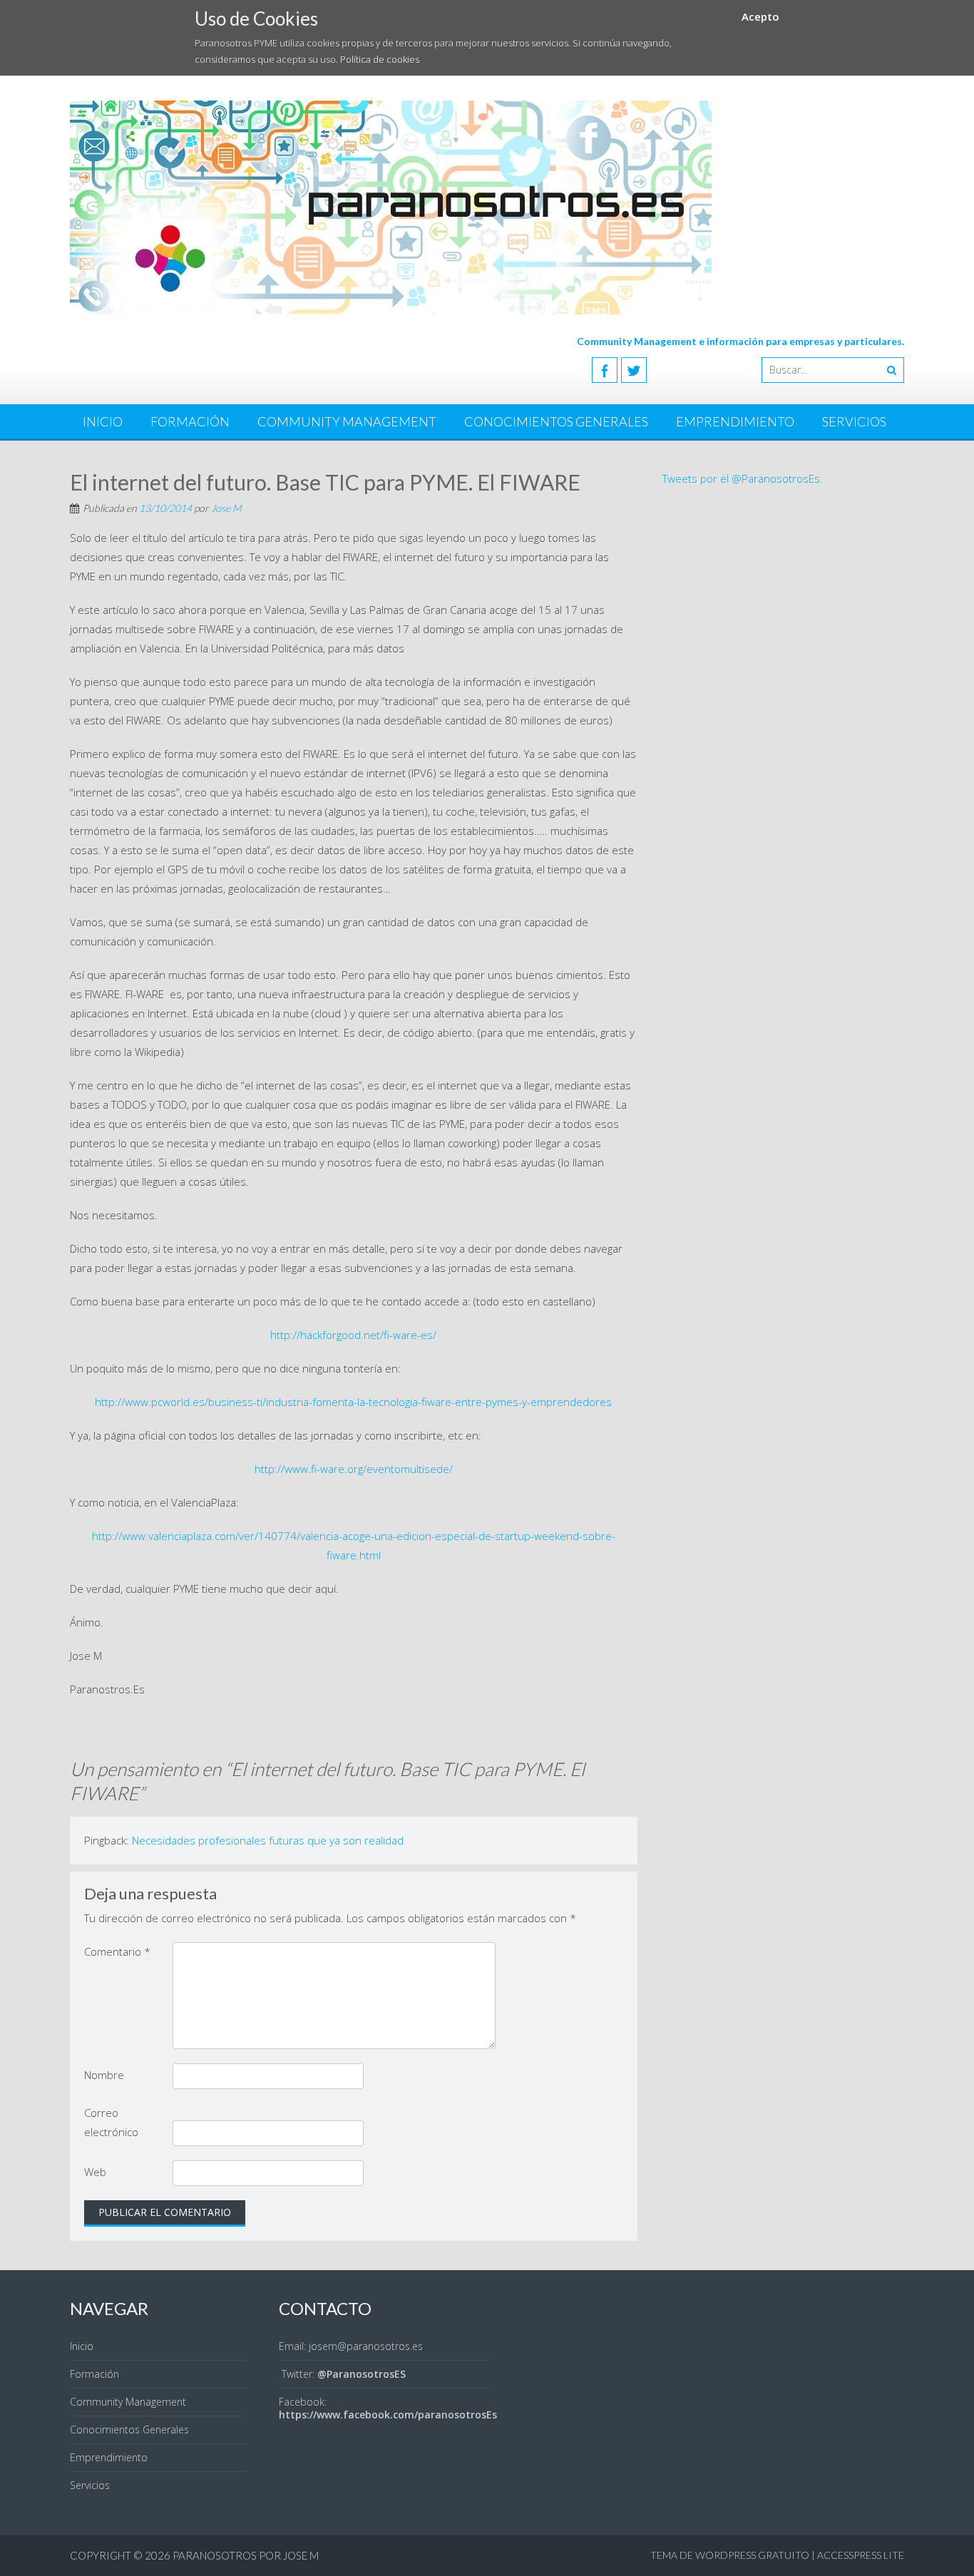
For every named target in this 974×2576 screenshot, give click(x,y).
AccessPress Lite (861, 2555)
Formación (190, 421)
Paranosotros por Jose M (246, 2555)
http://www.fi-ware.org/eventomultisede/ (354, 1469)
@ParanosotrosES (362, 2374)
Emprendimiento (735, 421)
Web (95, 2172)
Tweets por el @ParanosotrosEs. (743, 478)
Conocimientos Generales (556, 421)
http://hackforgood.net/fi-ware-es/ (353, 1335)
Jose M (226, 508)
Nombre (104, 2075)
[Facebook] (605, 370)
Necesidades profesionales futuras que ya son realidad (268, 1840)
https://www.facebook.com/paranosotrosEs (388, 2415)
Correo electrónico (111, 2122)
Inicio (103, 421)
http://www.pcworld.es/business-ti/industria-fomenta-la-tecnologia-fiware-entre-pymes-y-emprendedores (353, 1402)
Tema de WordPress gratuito (730, 2555)
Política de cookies (380, 59)
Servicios (854, 421)
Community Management (347, 421)
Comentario (117, 1951)
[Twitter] (634, 370)
